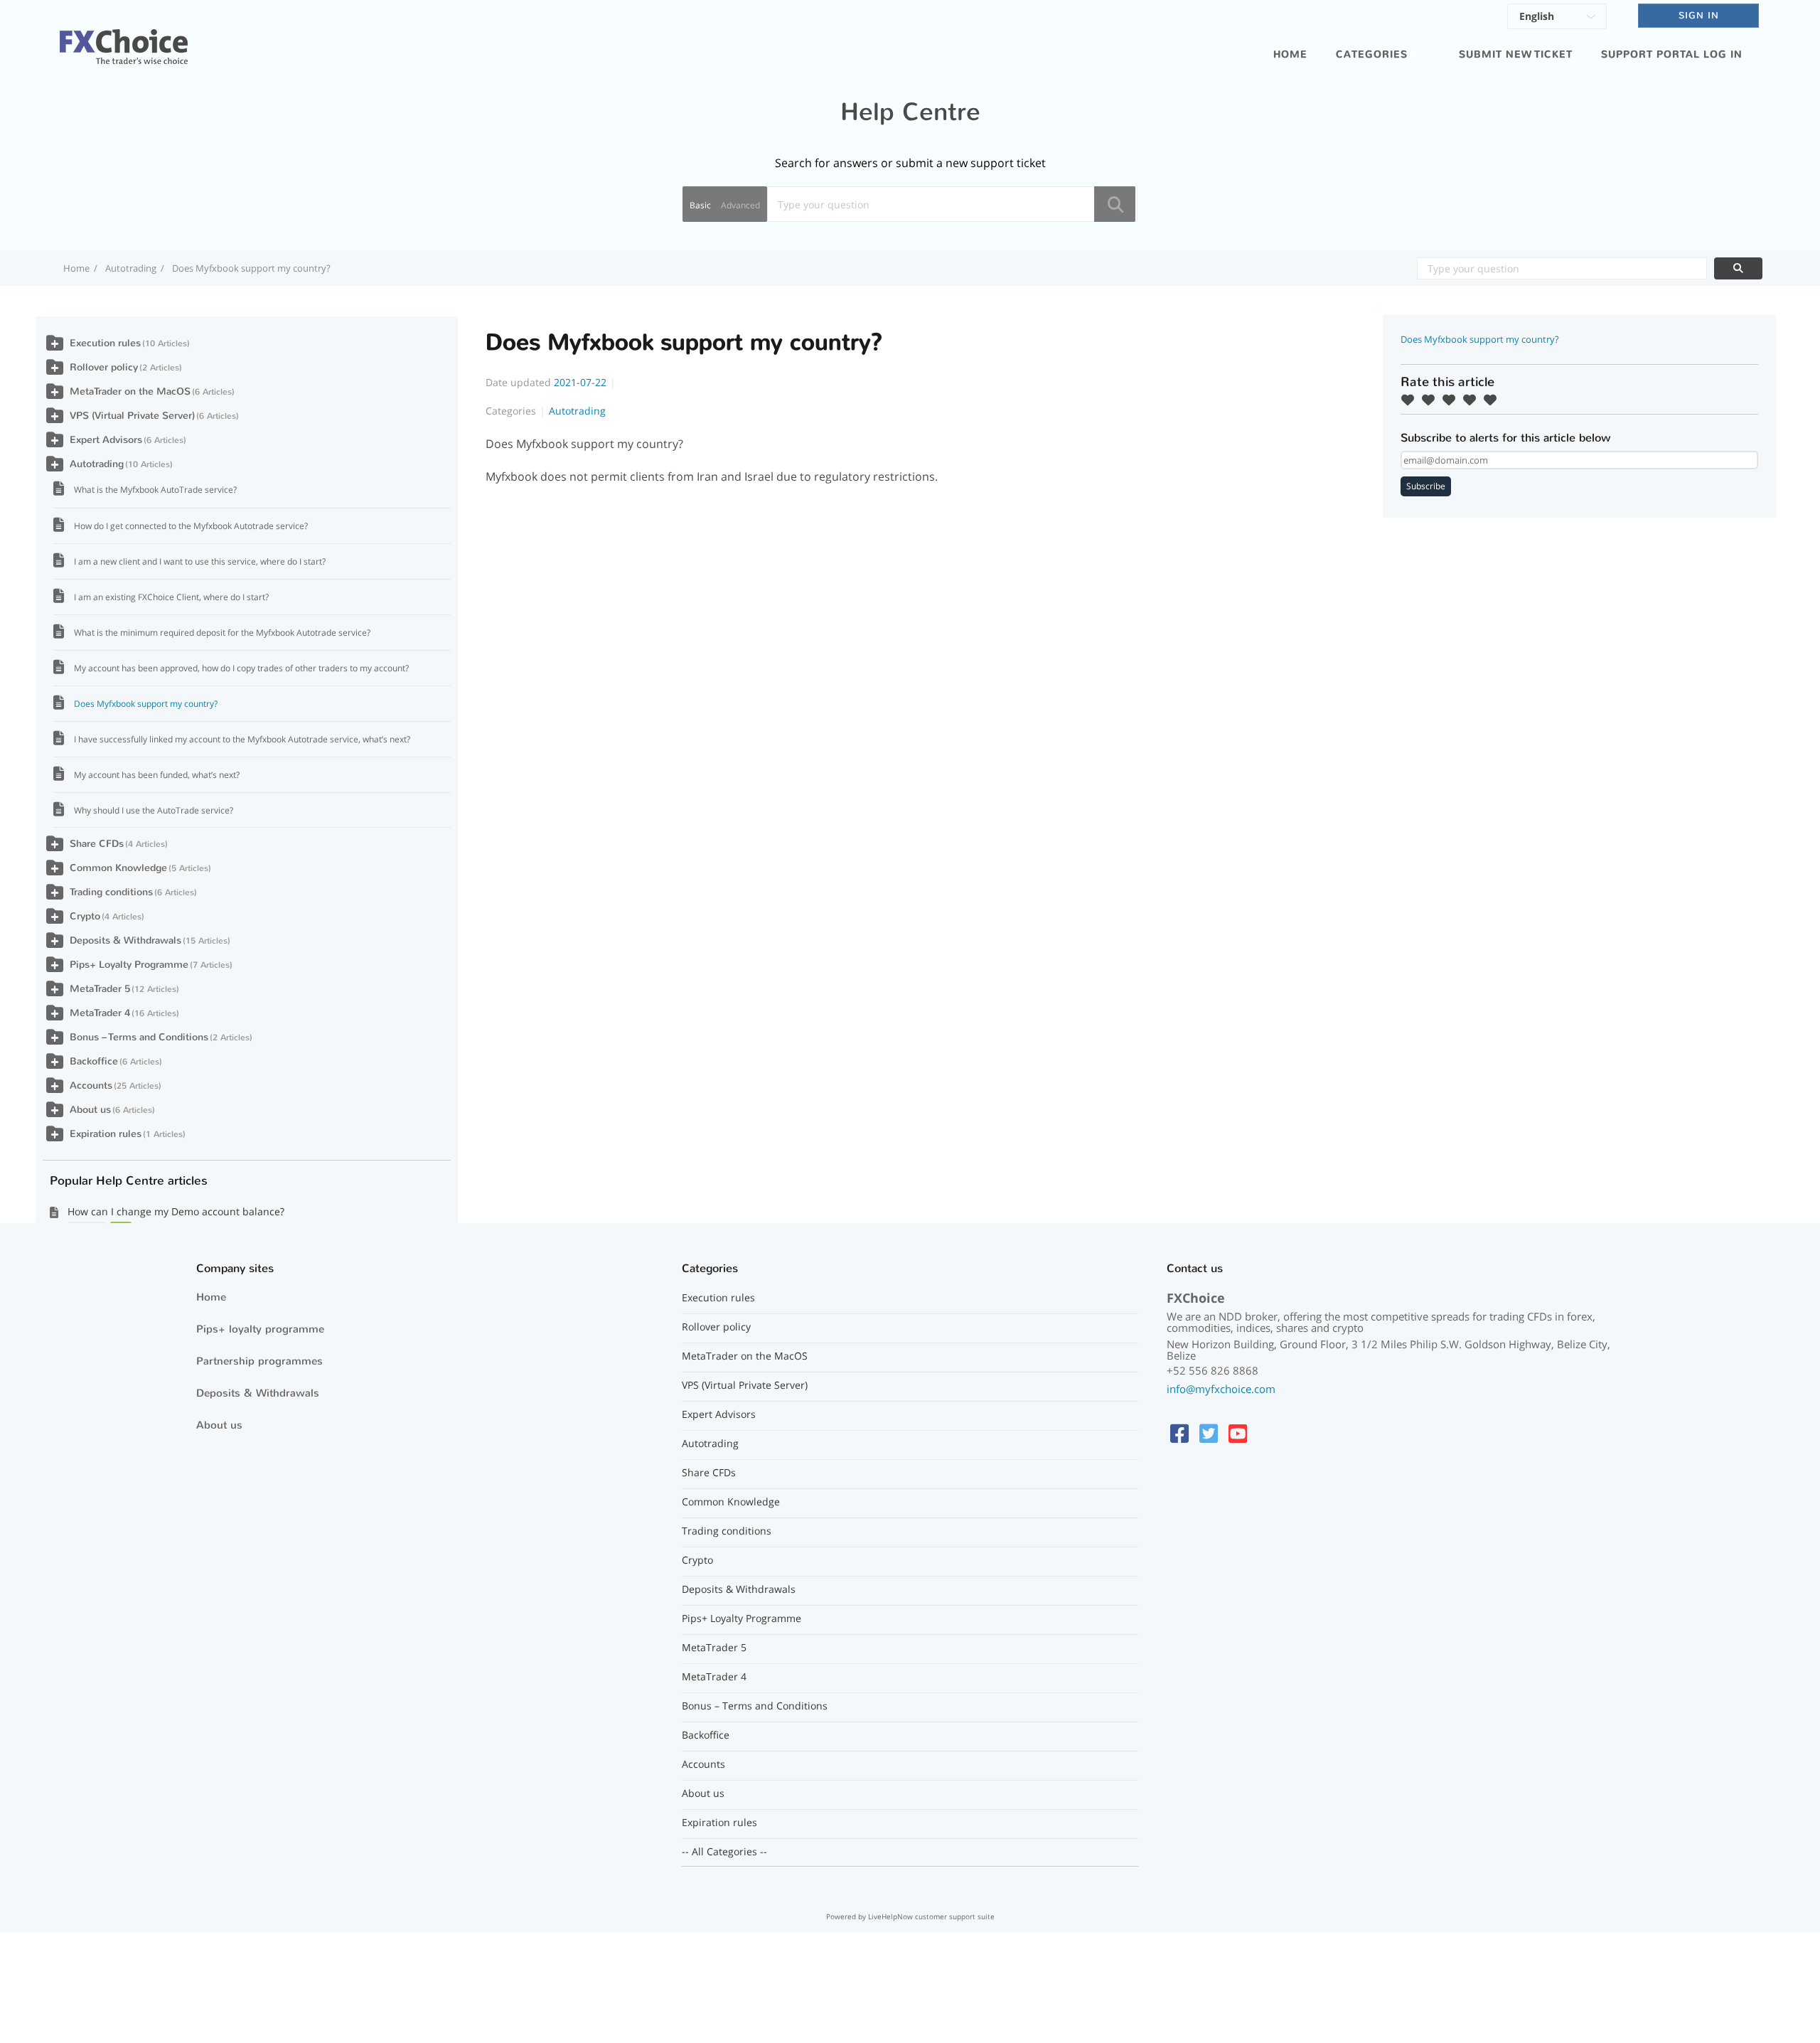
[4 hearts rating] (1473, 400)
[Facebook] (1179, 1433)
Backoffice (94, 1061)
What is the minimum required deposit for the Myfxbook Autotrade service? (222, 633)
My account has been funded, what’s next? (157, 775)
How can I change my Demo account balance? (176, 1211)
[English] (1557, 18)
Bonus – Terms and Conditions (139, 1037)
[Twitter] (1209, 1433)
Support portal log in (1672, 54)
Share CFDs (97, 844)
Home (1290, 54)
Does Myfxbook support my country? (146, 704)
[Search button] (1115, 204)
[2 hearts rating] (1432, 400)
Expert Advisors (106, 440)
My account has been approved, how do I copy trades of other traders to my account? (241, 668)
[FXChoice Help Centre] (124, 38)
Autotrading (131, 268)
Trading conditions (111, 892)
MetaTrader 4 (100, 1013)
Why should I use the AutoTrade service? (154, 810)
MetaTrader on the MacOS (130, 391)
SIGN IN (1699, 15)
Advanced (740, 205)
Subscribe (1426, 486)
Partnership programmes (259, 1361)
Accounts (91, 1085)
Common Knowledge (118, 868)
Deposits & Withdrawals (125, 940)
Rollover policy (104, 367)
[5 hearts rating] (1494, 400)
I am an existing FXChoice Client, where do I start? (171, 597)
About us (90, 1110)
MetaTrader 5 (100, 989)
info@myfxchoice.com (1221, 1389)
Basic (700, 205)
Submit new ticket (1516, 54)
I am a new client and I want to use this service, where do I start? (200, 561)
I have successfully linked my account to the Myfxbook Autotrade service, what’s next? (242, 739)
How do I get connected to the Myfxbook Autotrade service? (191, 526)
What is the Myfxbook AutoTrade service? (155, 490)
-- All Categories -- (724, 1852)
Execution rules (105, 343)
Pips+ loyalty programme (260, 1329)
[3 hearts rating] (1452, 400)
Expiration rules (106, 1134)
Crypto (85, 916)
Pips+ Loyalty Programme (129, 965)
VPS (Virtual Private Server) (132, 416)
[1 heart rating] (1411, 400)
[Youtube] (1238, 1433)
